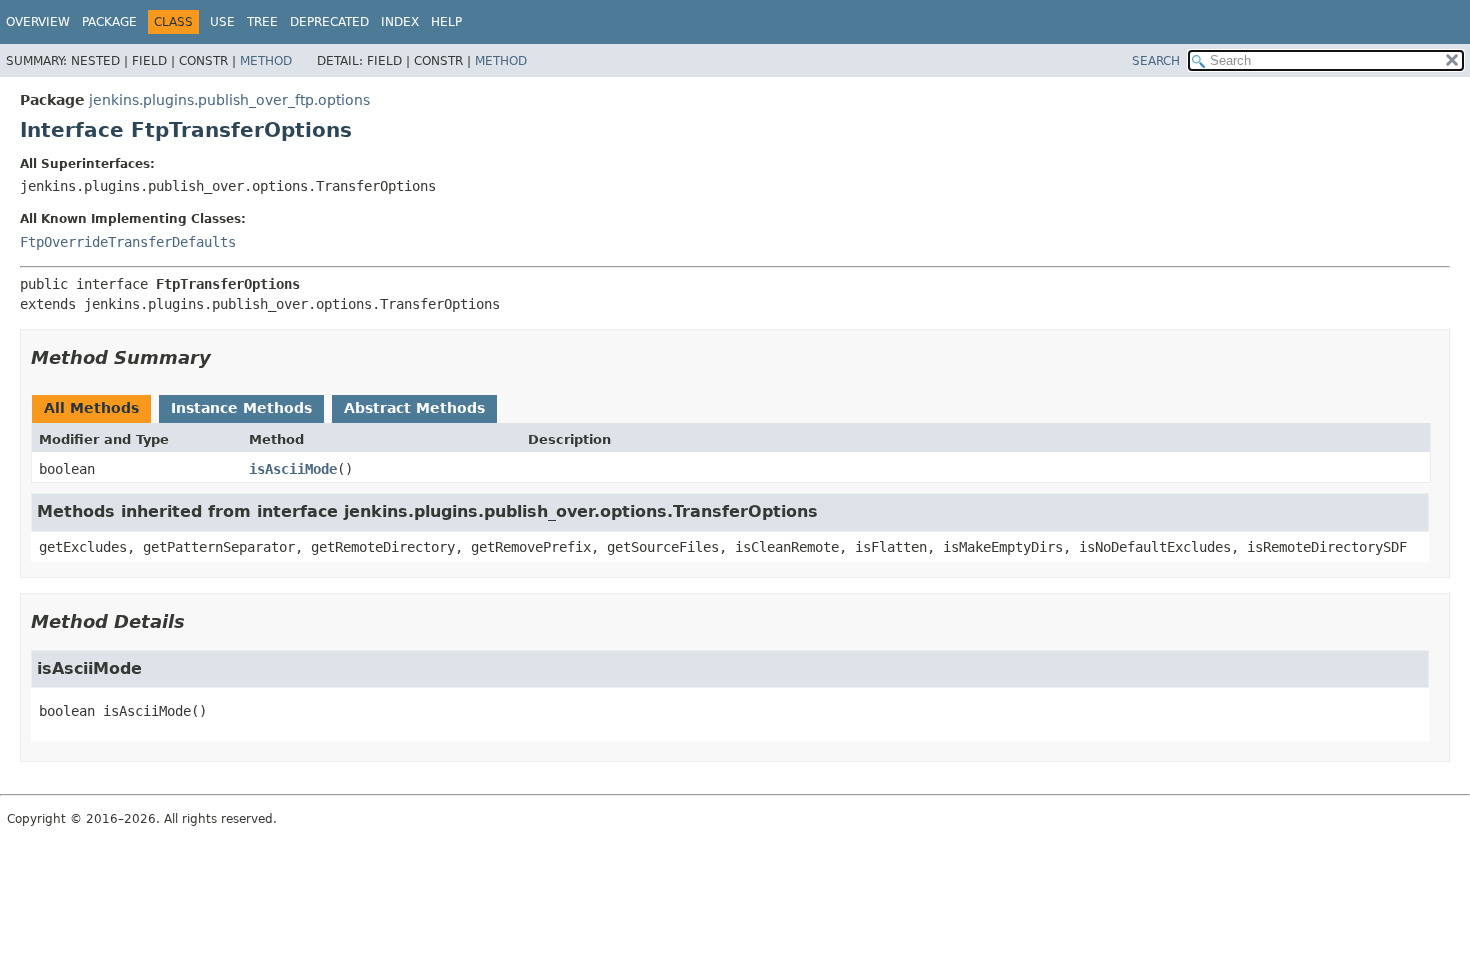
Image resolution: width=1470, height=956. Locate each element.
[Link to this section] (225, 357)
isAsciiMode (293, 469)
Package (109, 22)
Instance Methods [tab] (241, 408)
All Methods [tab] (91, 408)
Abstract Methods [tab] (414, 408)
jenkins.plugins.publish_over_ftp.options (229, 100)
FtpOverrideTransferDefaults (128, 242)
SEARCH (1156, 61)
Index (400, 22)
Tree (262, 22)
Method (266, 61)
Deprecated (329, 22)
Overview (38, 22)
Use (222, 22)
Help (446, 22)
